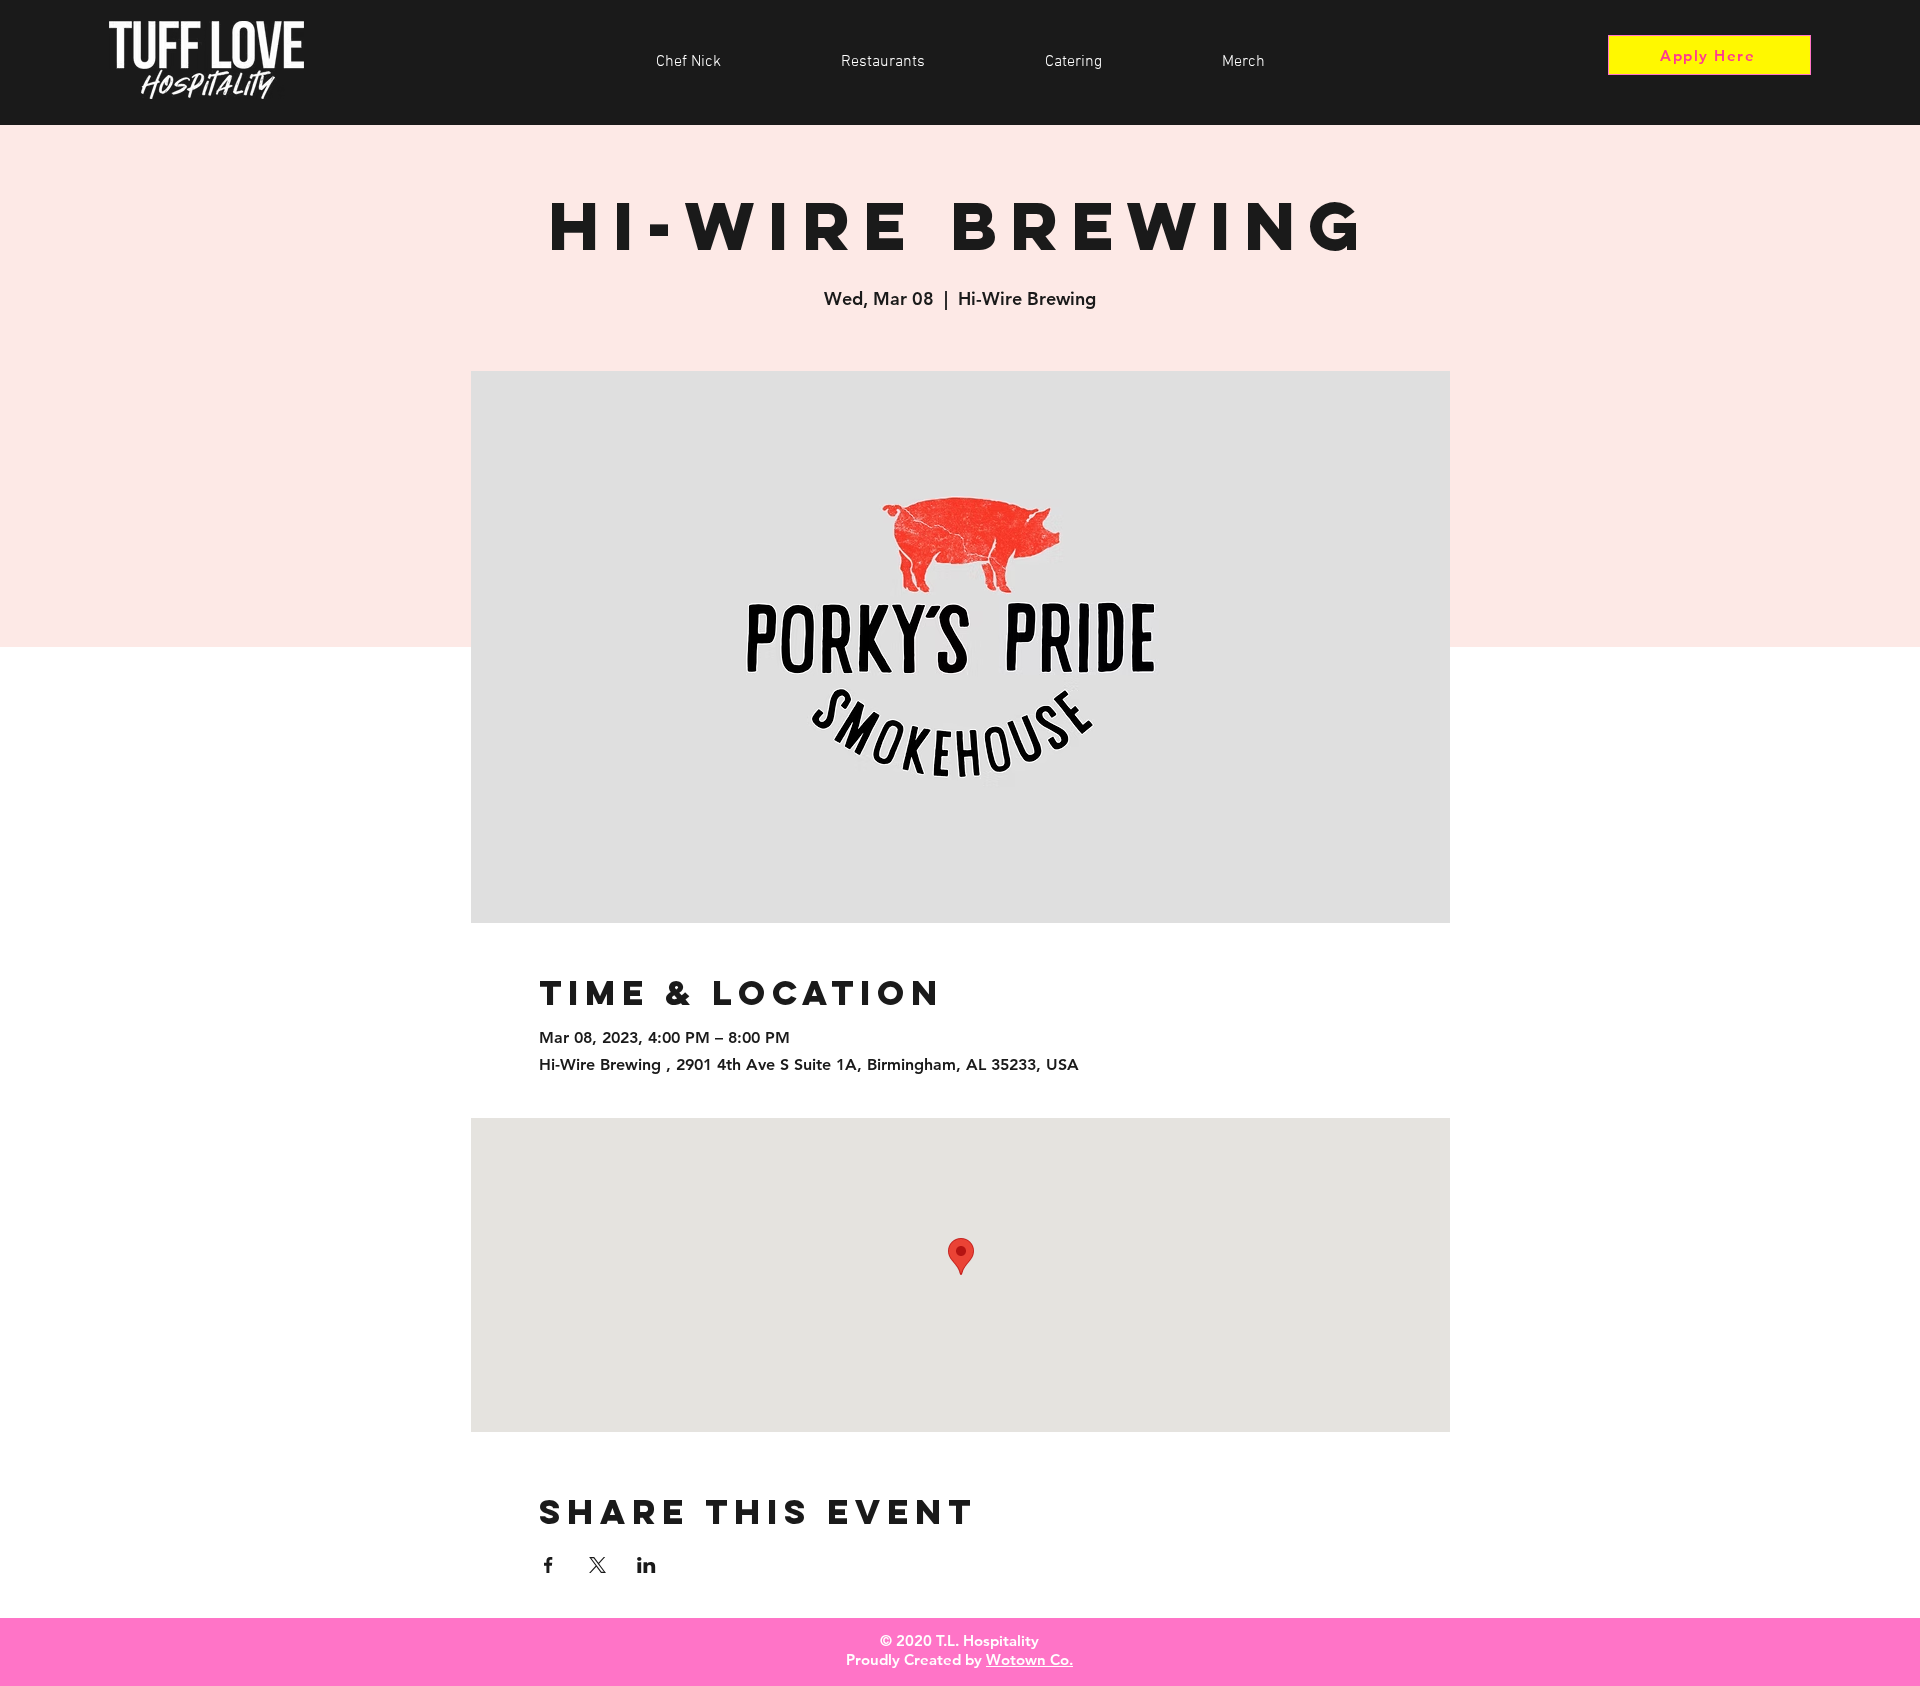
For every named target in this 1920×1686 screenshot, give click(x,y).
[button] (882, 62)
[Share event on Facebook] (548, 1565)
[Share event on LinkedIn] (646, 1565)
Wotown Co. (1029, 1659)
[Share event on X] (597, 1565)
